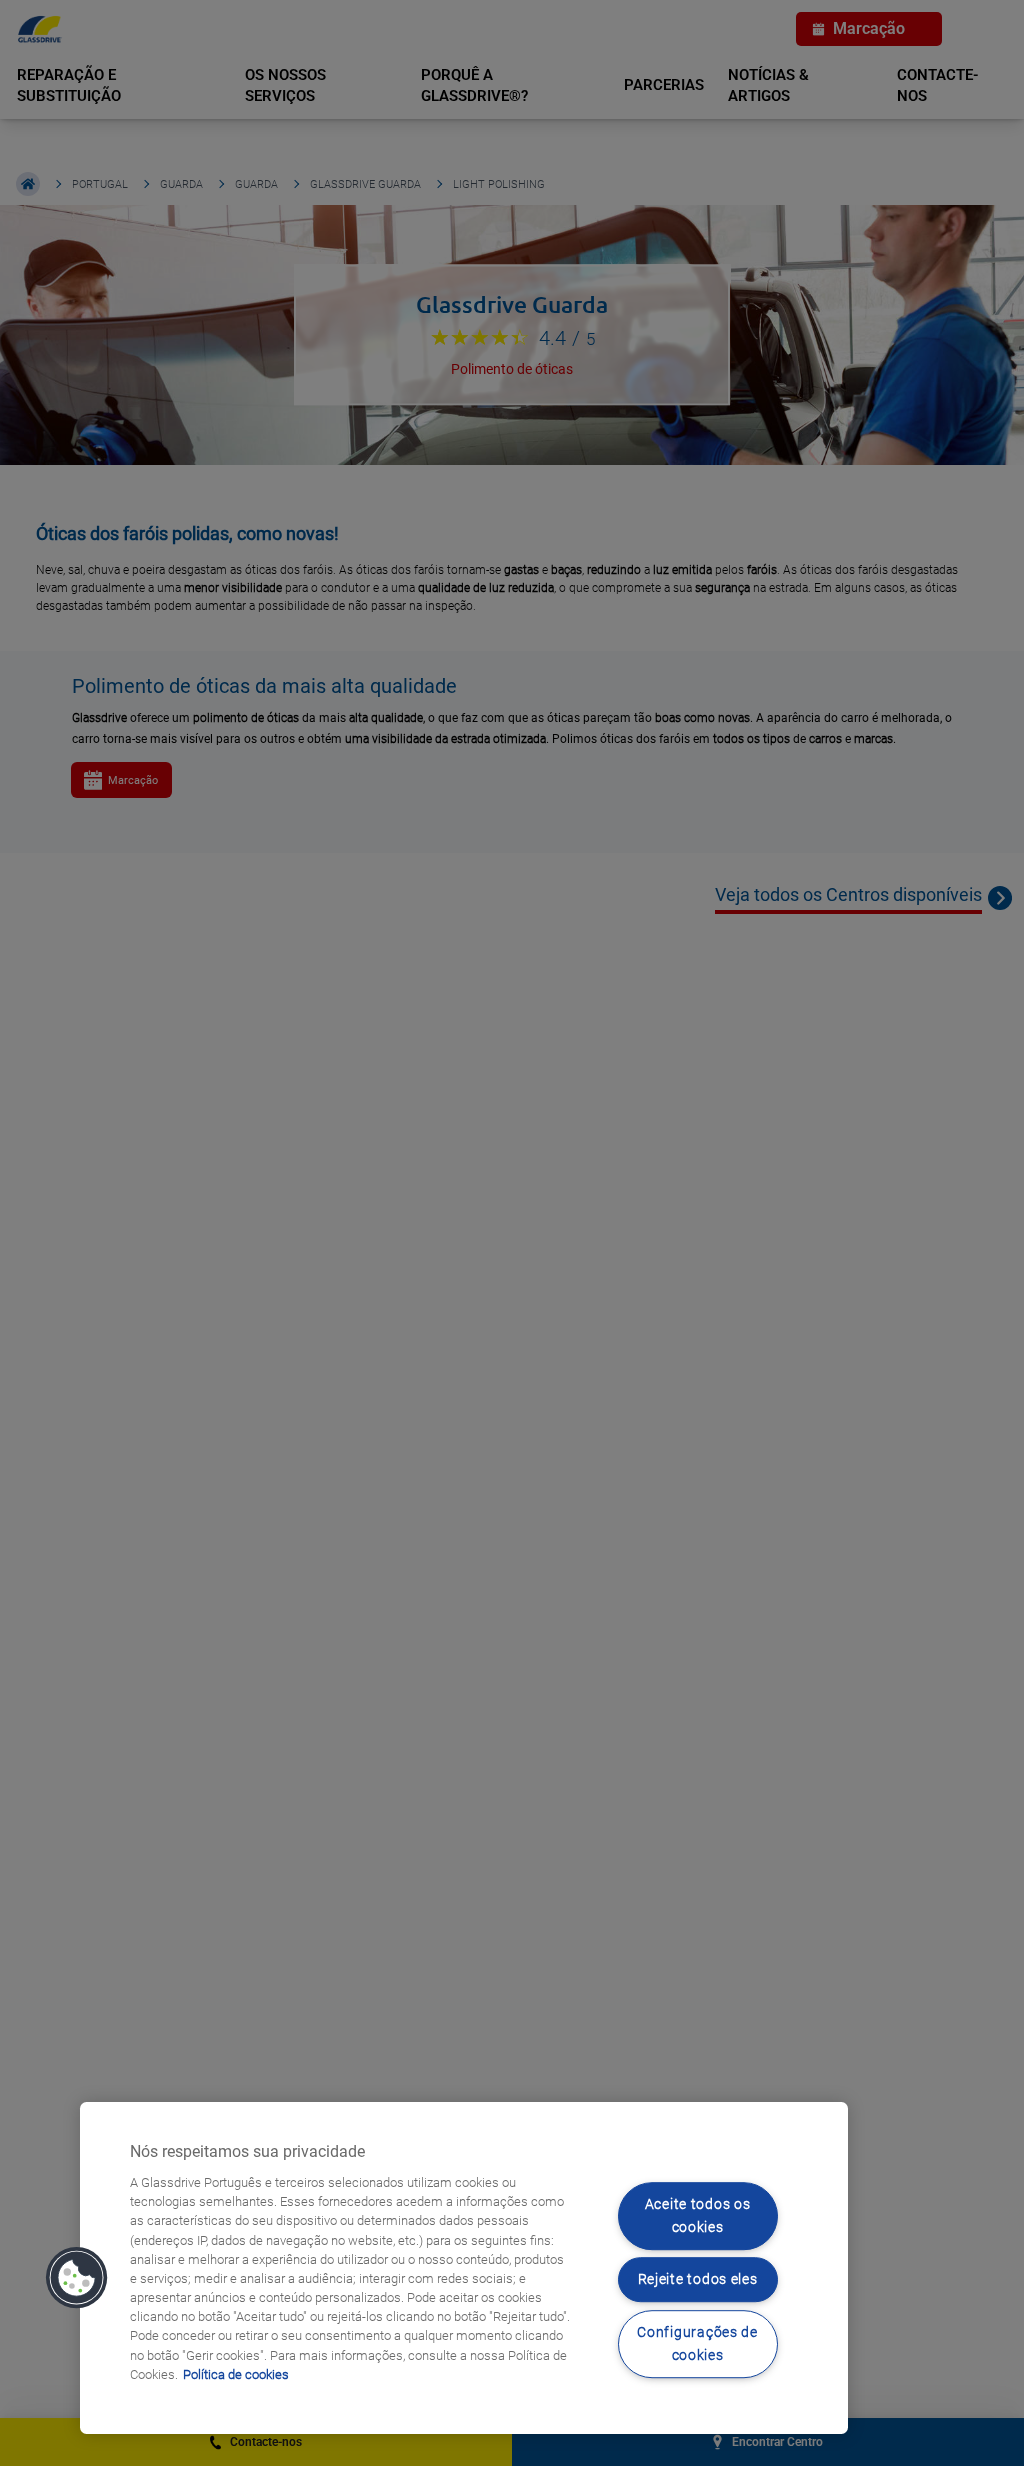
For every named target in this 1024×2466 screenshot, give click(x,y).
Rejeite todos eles (698, 2280)
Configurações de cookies (697, 2344)
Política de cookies (236, 2374)
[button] (77, 2278)
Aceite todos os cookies (698, 2216)
